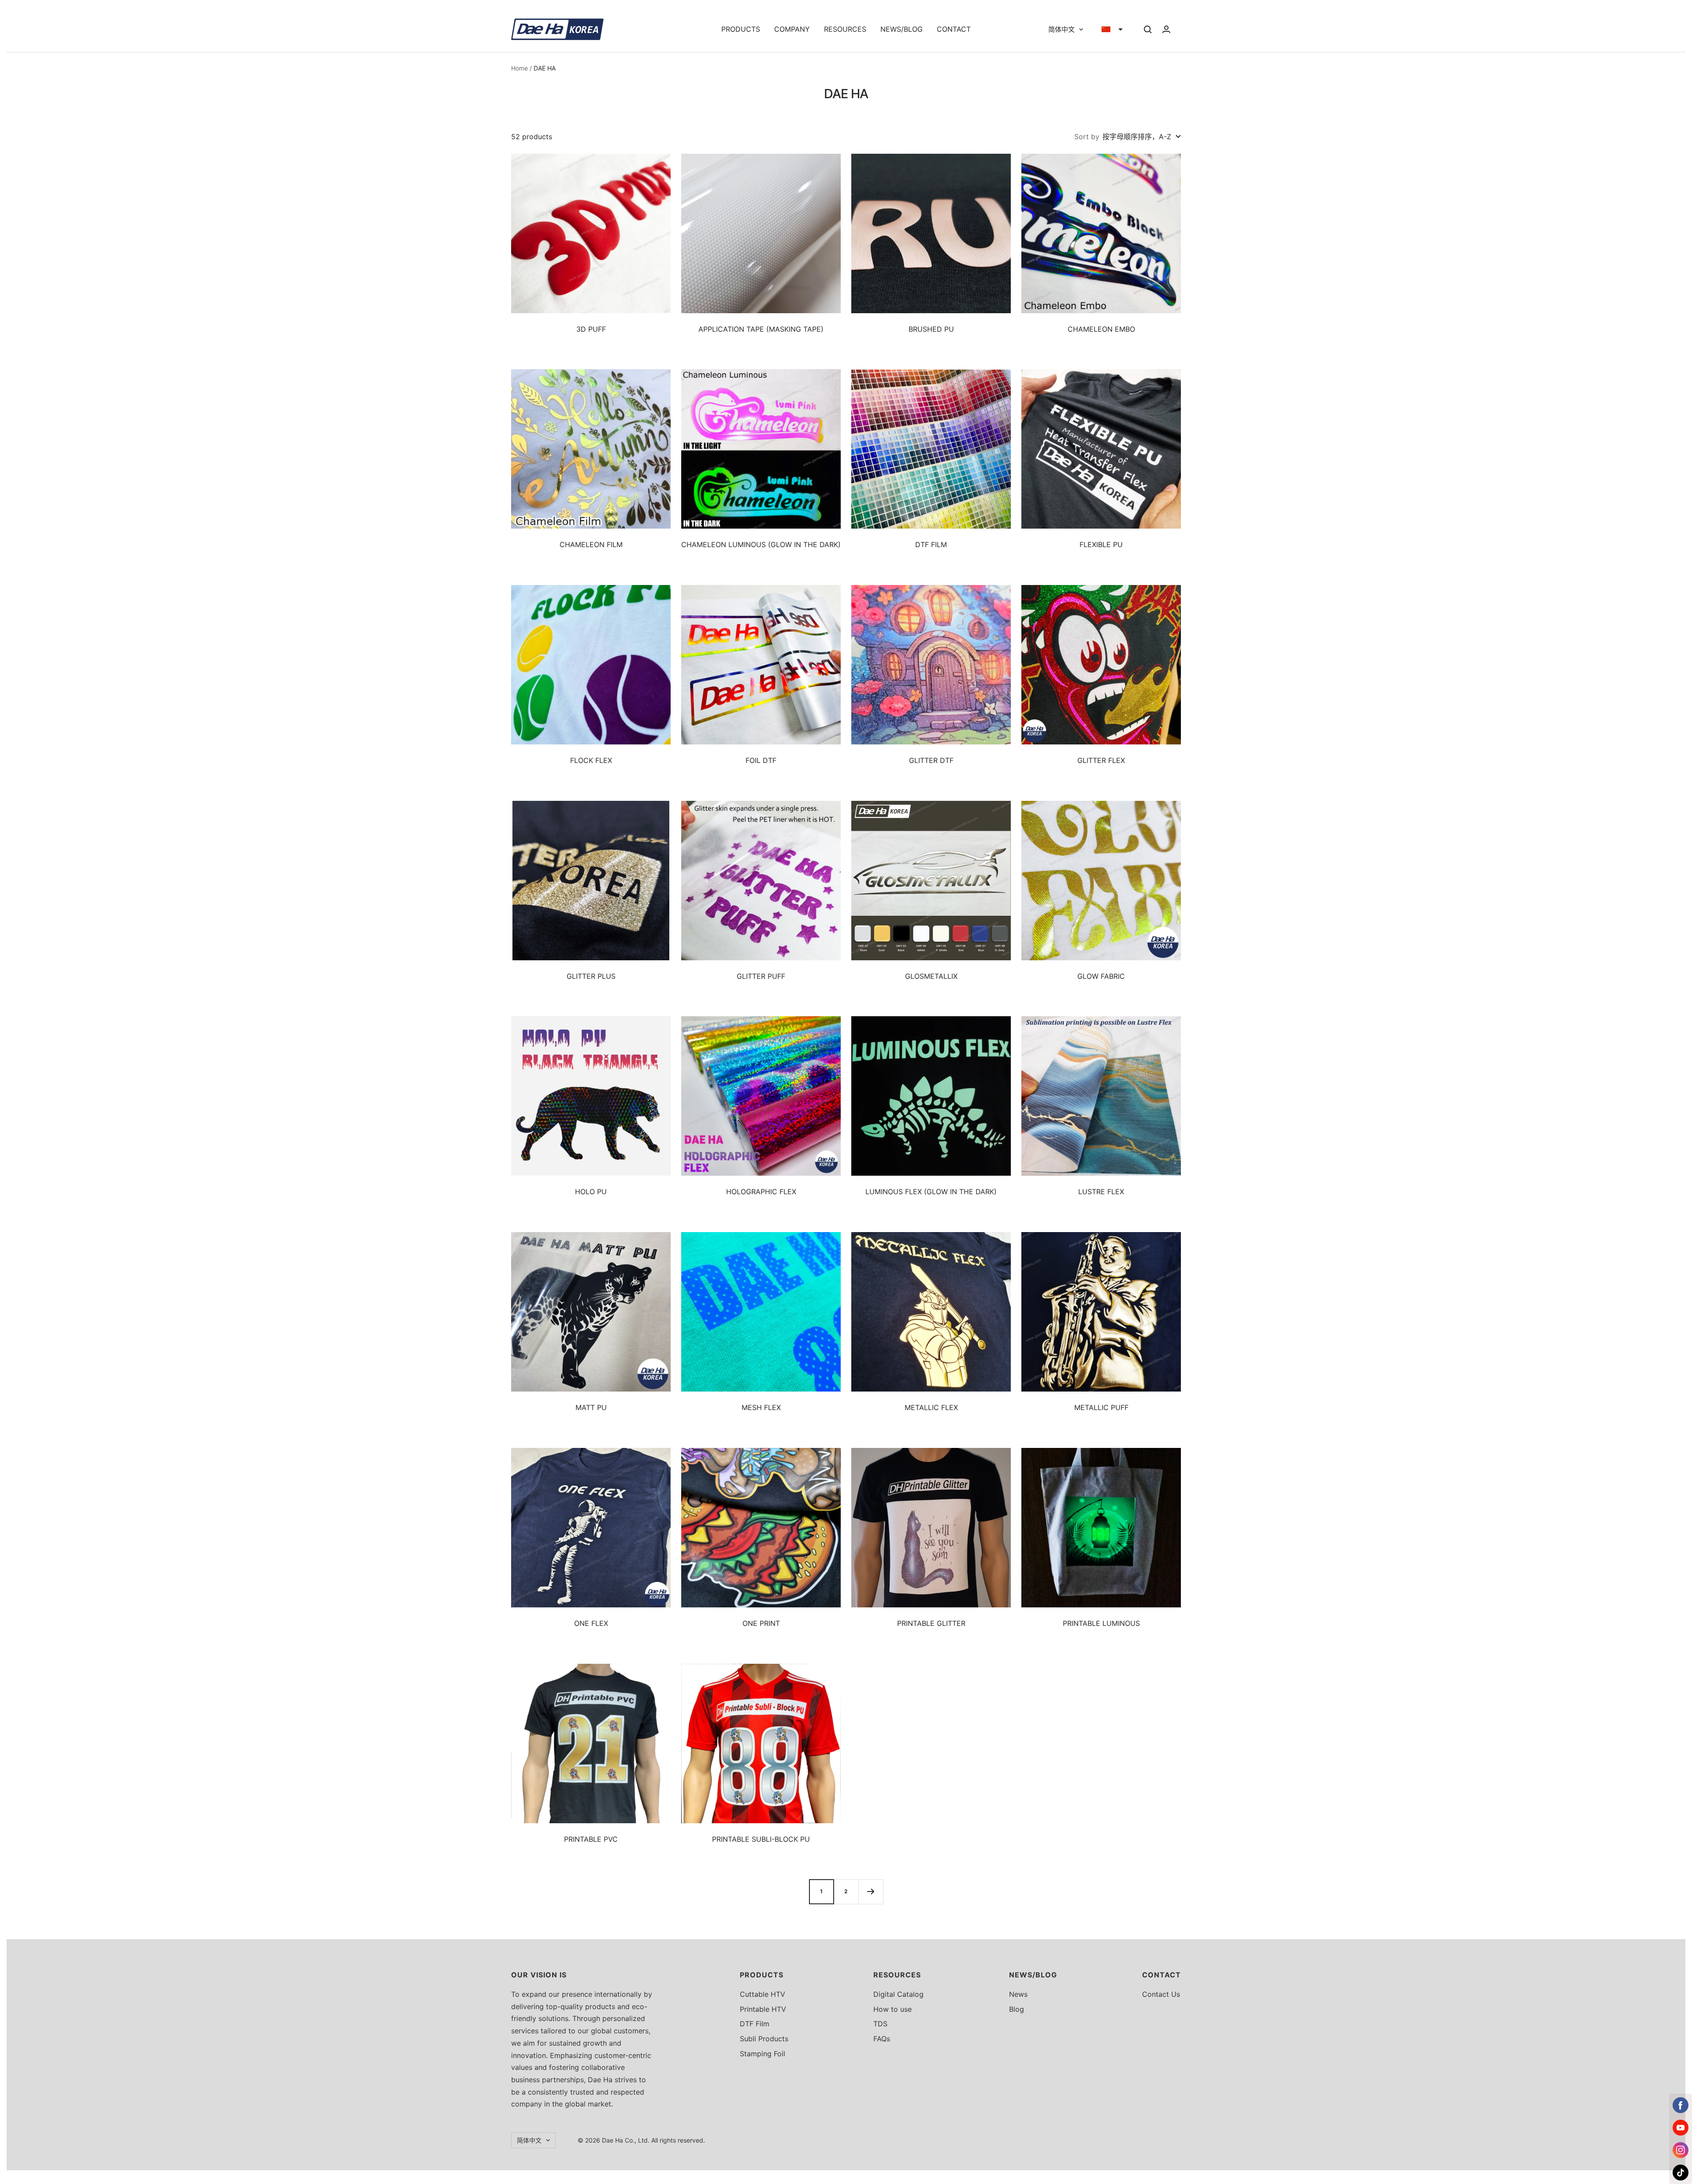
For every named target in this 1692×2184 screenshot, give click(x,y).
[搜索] (1148, 30)
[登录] (1166, 29)
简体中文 (1061, 29)
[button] (1112, 30)
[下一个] (871, 1892)
